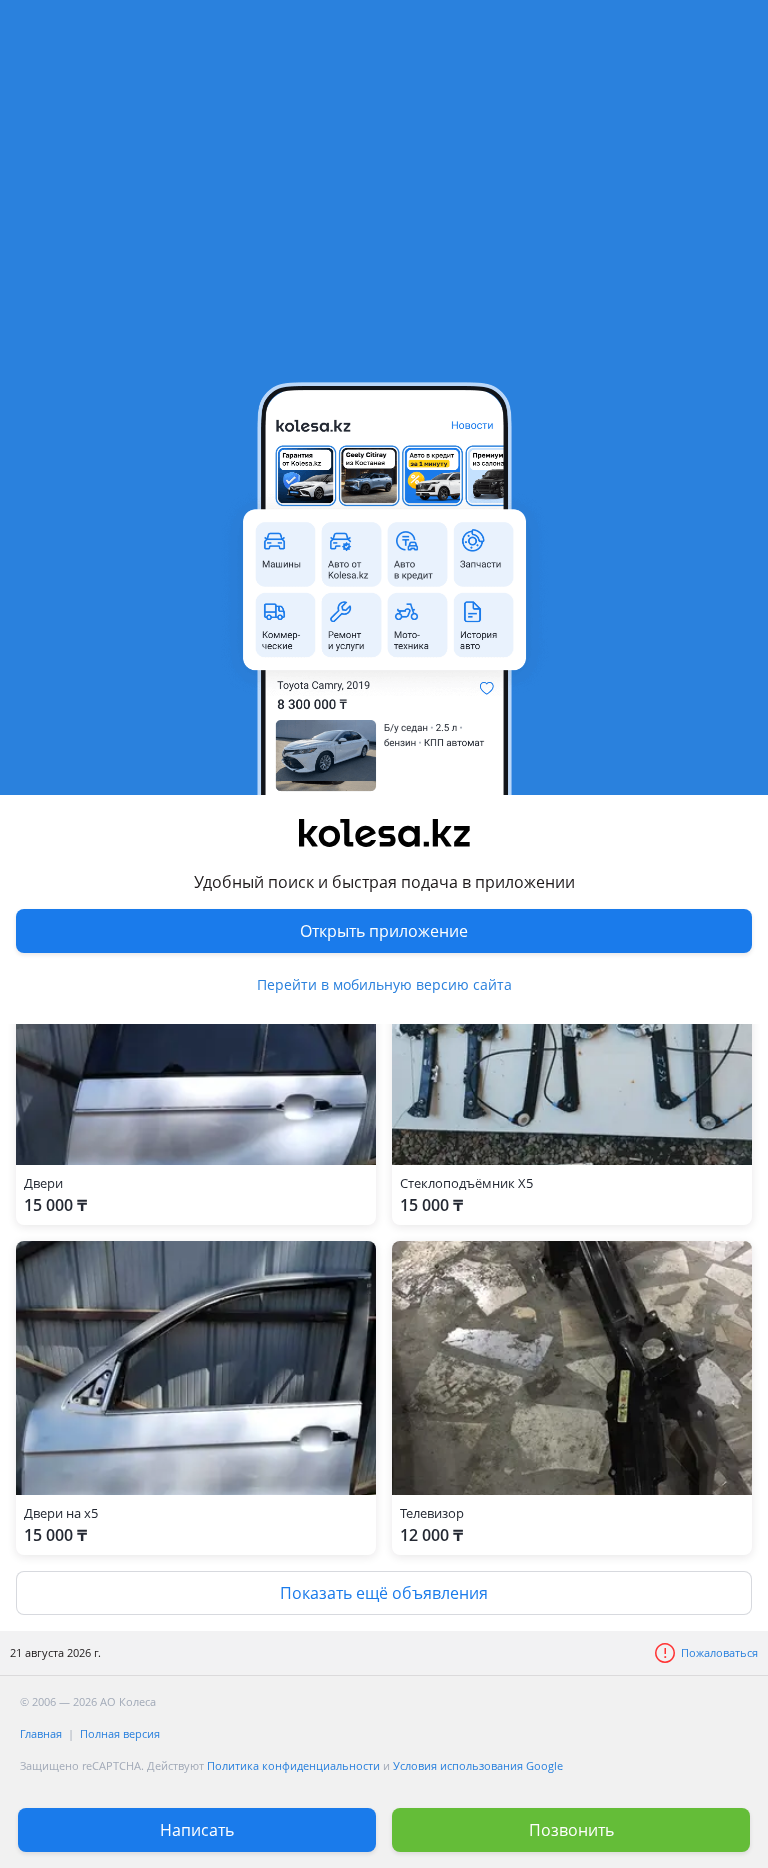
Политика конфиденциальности (293, 1765)
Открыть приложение (384, 931)
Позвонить (571, 1830)
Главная (41, 1733)
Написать (197, 1830)
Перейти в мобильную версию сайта (384, 984)
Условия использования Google (478, 1765)
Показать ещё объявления (384, 1593)
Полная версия (120, 1733)
